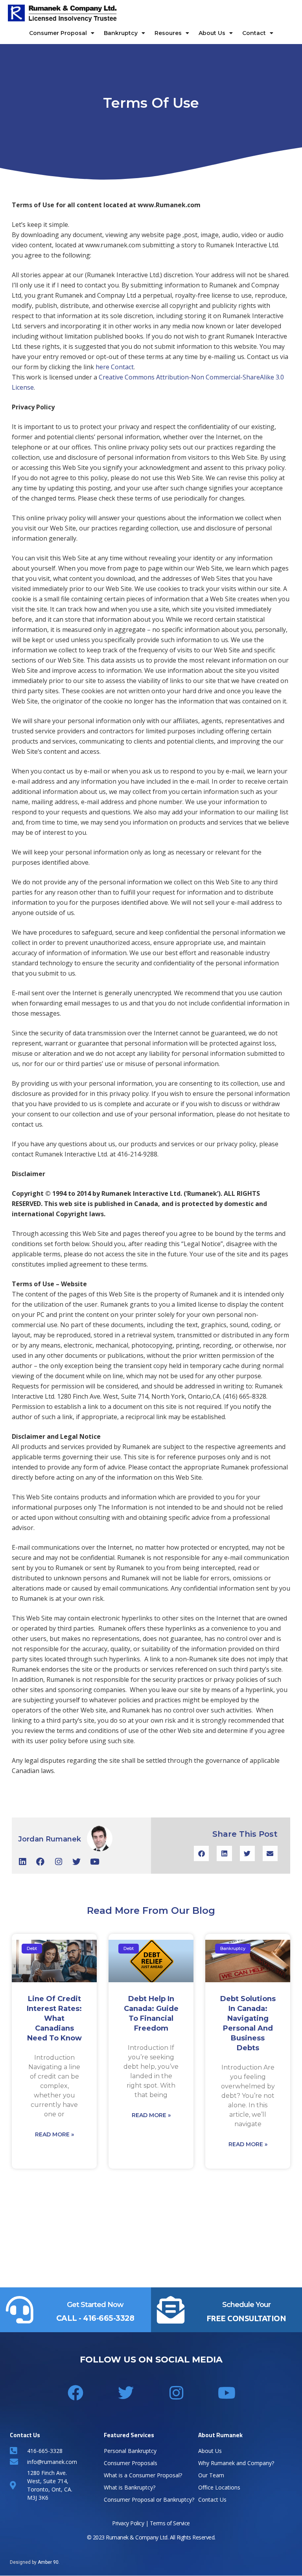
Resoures (168, 33)
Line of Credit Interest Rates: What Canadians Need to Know (54, 2018)
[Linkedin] (22, 1862)
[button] (201, 1853)
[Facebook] (40, 1862)
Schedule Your (246, 2305)
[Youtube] (95, 1862)
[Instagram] (58, 1862)
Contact (254, 33)
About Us (212, 33)
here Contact (115, 367)
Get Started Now (95, 2305)
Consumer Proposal (58, 33)
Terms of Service (170, 2523)
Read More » (54, 2134)
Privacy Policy (128, 2523)
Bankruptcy (121, 33)
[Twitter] (76, 1862)
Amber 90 (48, 2562)
